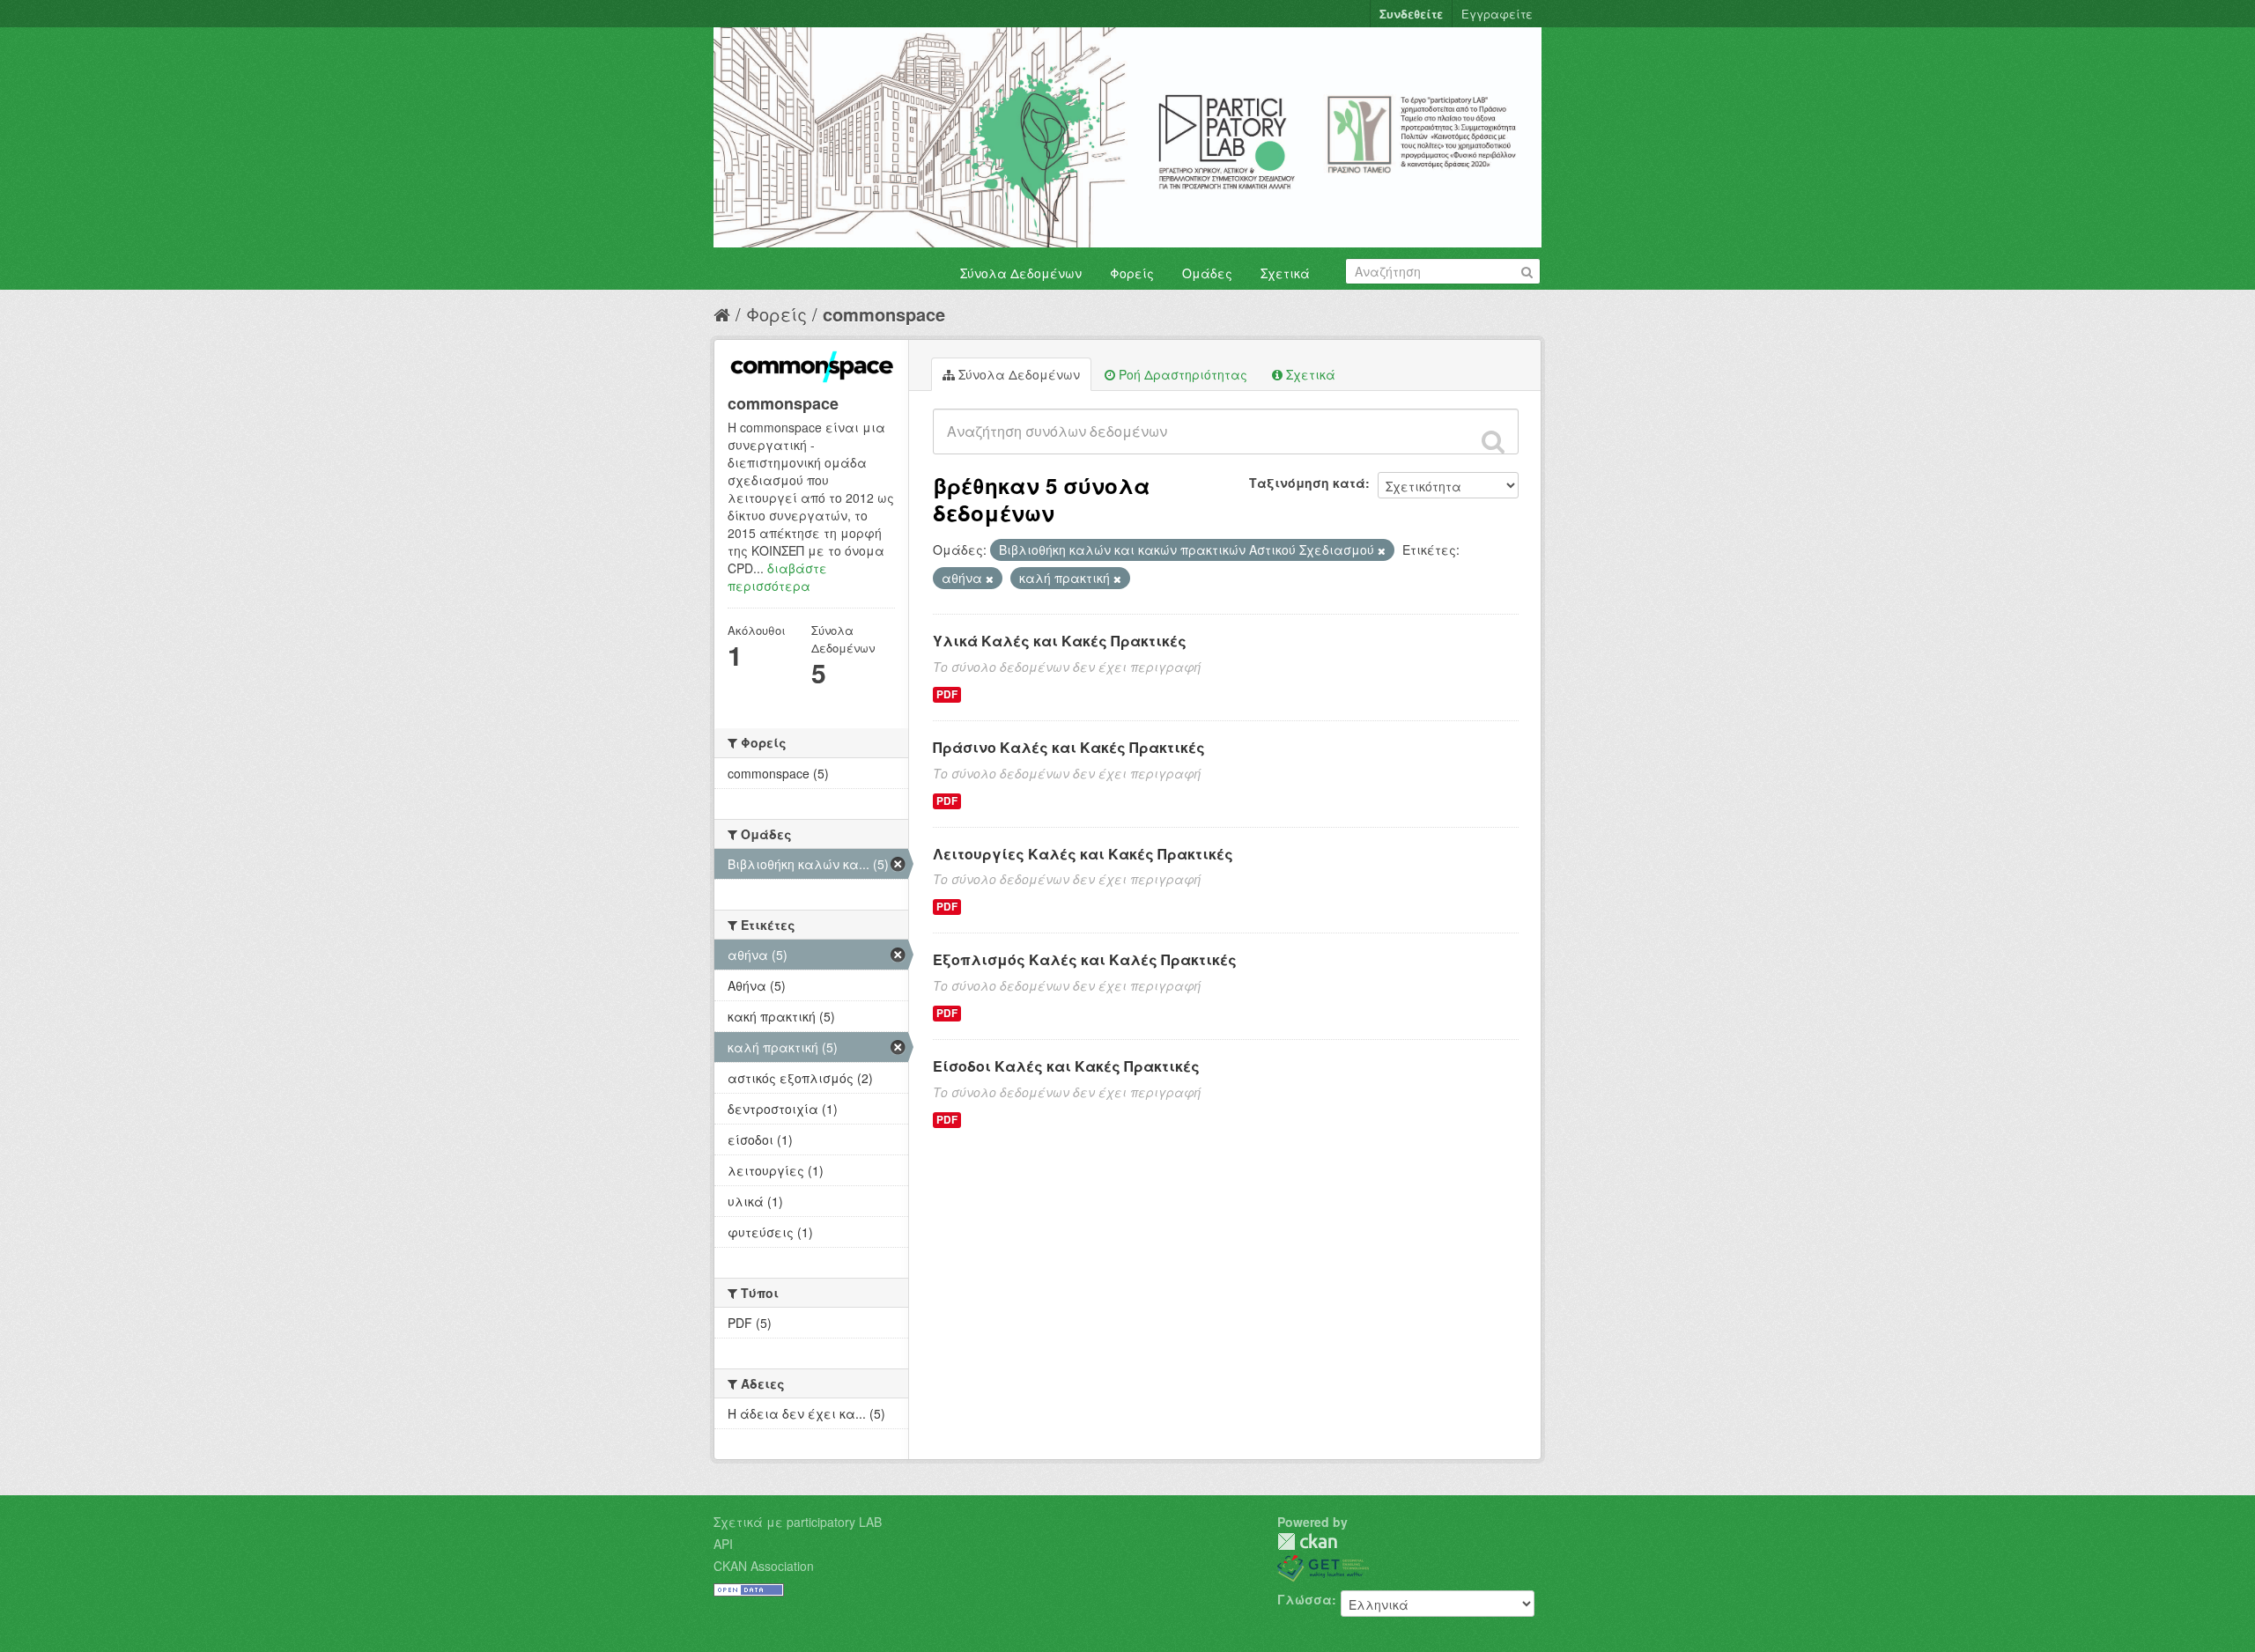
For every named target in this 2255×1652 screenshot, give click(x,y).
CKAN (1307, 1541)
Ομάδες (1207, 273)
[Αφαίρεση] (1382, 550)
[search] (1493, 441)
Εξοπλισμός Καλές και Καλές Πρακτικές (1085, 959)
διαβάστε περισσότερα (777, 577)
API (723, 1544)
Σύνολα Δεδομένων (1021, 273)
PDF (947, 694)
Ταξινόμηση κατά (1307, 483)
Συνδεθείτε (1411, 14)
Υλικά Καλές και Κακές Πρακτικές (1060, 641)
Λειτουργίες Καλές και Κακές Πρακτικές (1083, 854)
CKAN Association (764, 1566)
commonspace (884, 314)
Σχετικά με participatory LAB (798, 1522)
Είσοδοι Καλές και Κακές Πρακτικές (1066, 1066)
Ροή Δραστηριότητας (1181, 374)
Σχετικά (1285, 273)
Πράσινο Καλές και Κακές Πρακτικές (1069, 747)
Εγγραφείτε (1497, 14)
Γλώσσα (1305, 1599)
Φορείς (1132, 273)
